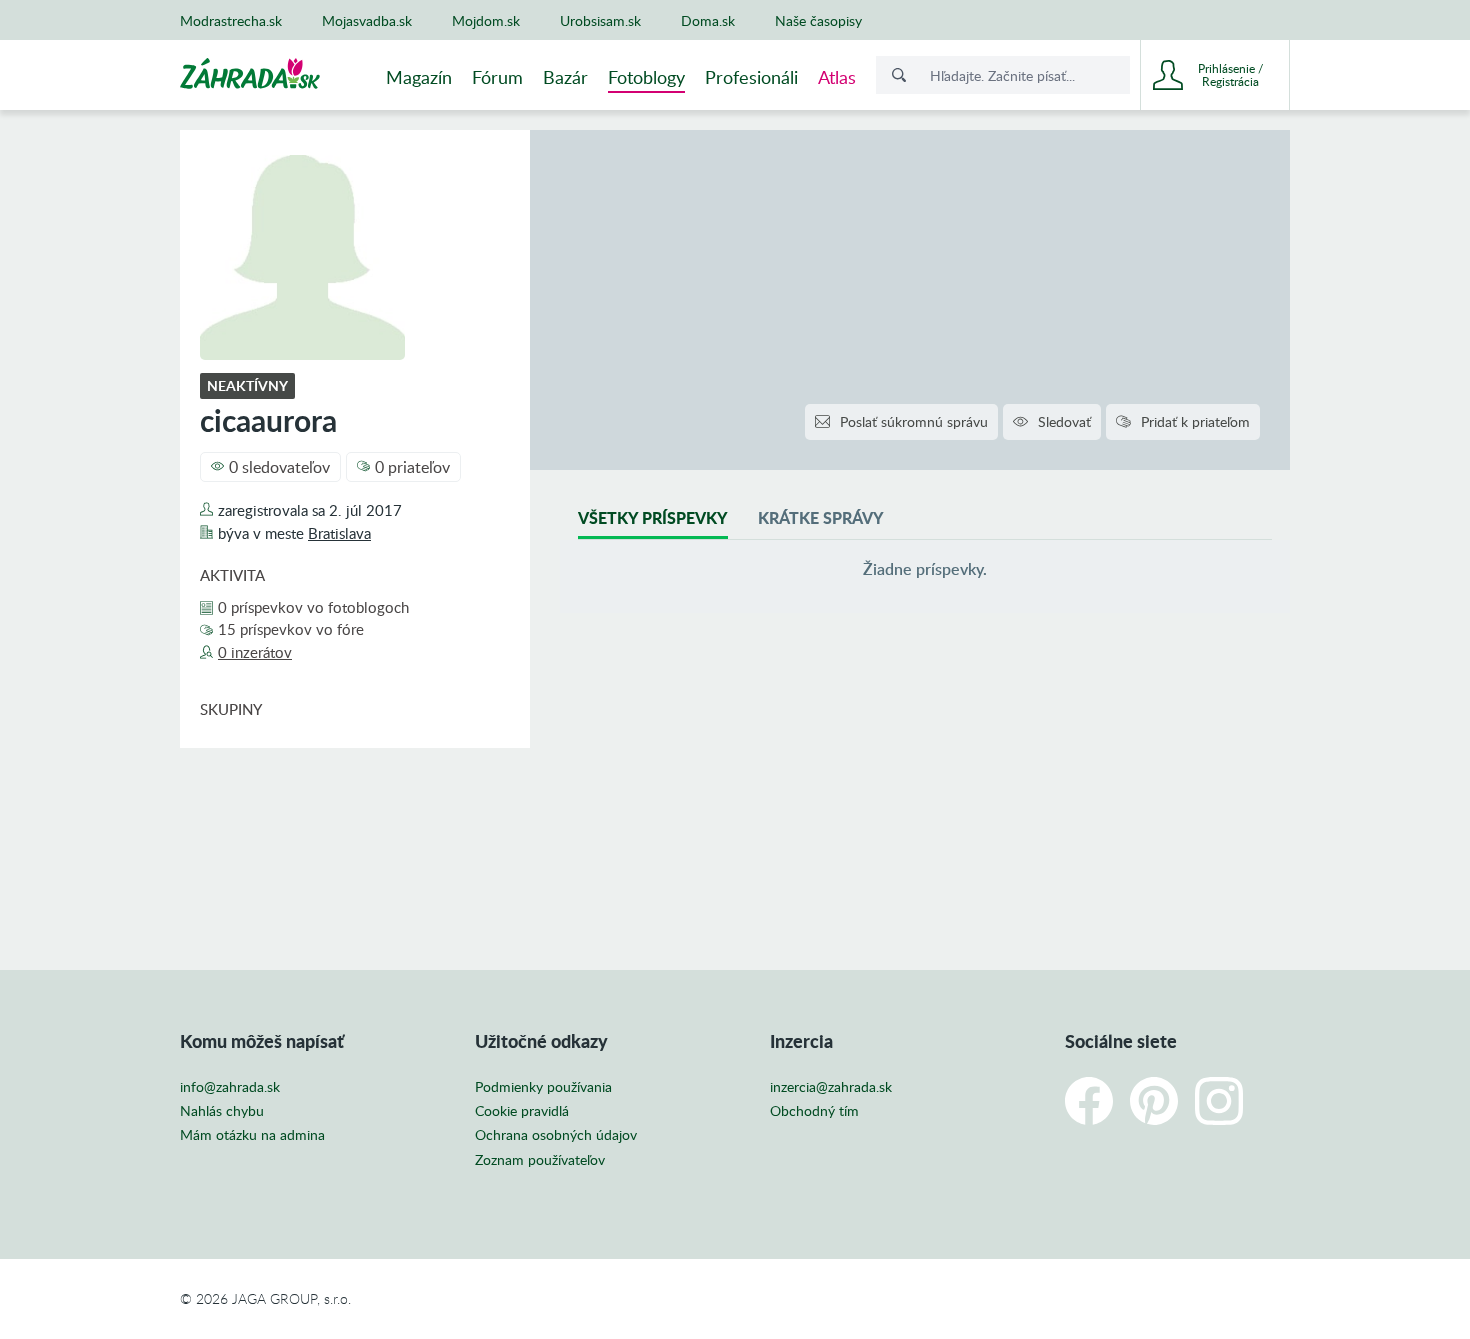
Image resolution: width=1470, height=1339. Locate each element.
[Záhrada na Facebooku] (1089, 1101)
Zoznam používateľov (540, 1160)
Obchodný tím (814, 1111)
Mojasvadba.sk (367, 20)
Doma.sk (708, 20)
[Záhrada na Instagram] (1219, 1101)
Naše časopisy (818, 20)
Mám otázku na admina (252, 1135)
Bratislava (339, 533)
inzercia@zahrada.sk (831, 1087)
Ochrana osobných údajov (556, 1135)
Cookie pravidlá (522, 1111)
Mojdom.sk (486, 20)
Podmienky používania (543, 1087)
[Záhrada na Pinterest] (1154, 1101)
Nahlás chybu (222, 1111)
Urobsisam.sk (600, 20)
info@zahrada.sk (230, 1087)
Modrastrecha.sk (231, 20)
